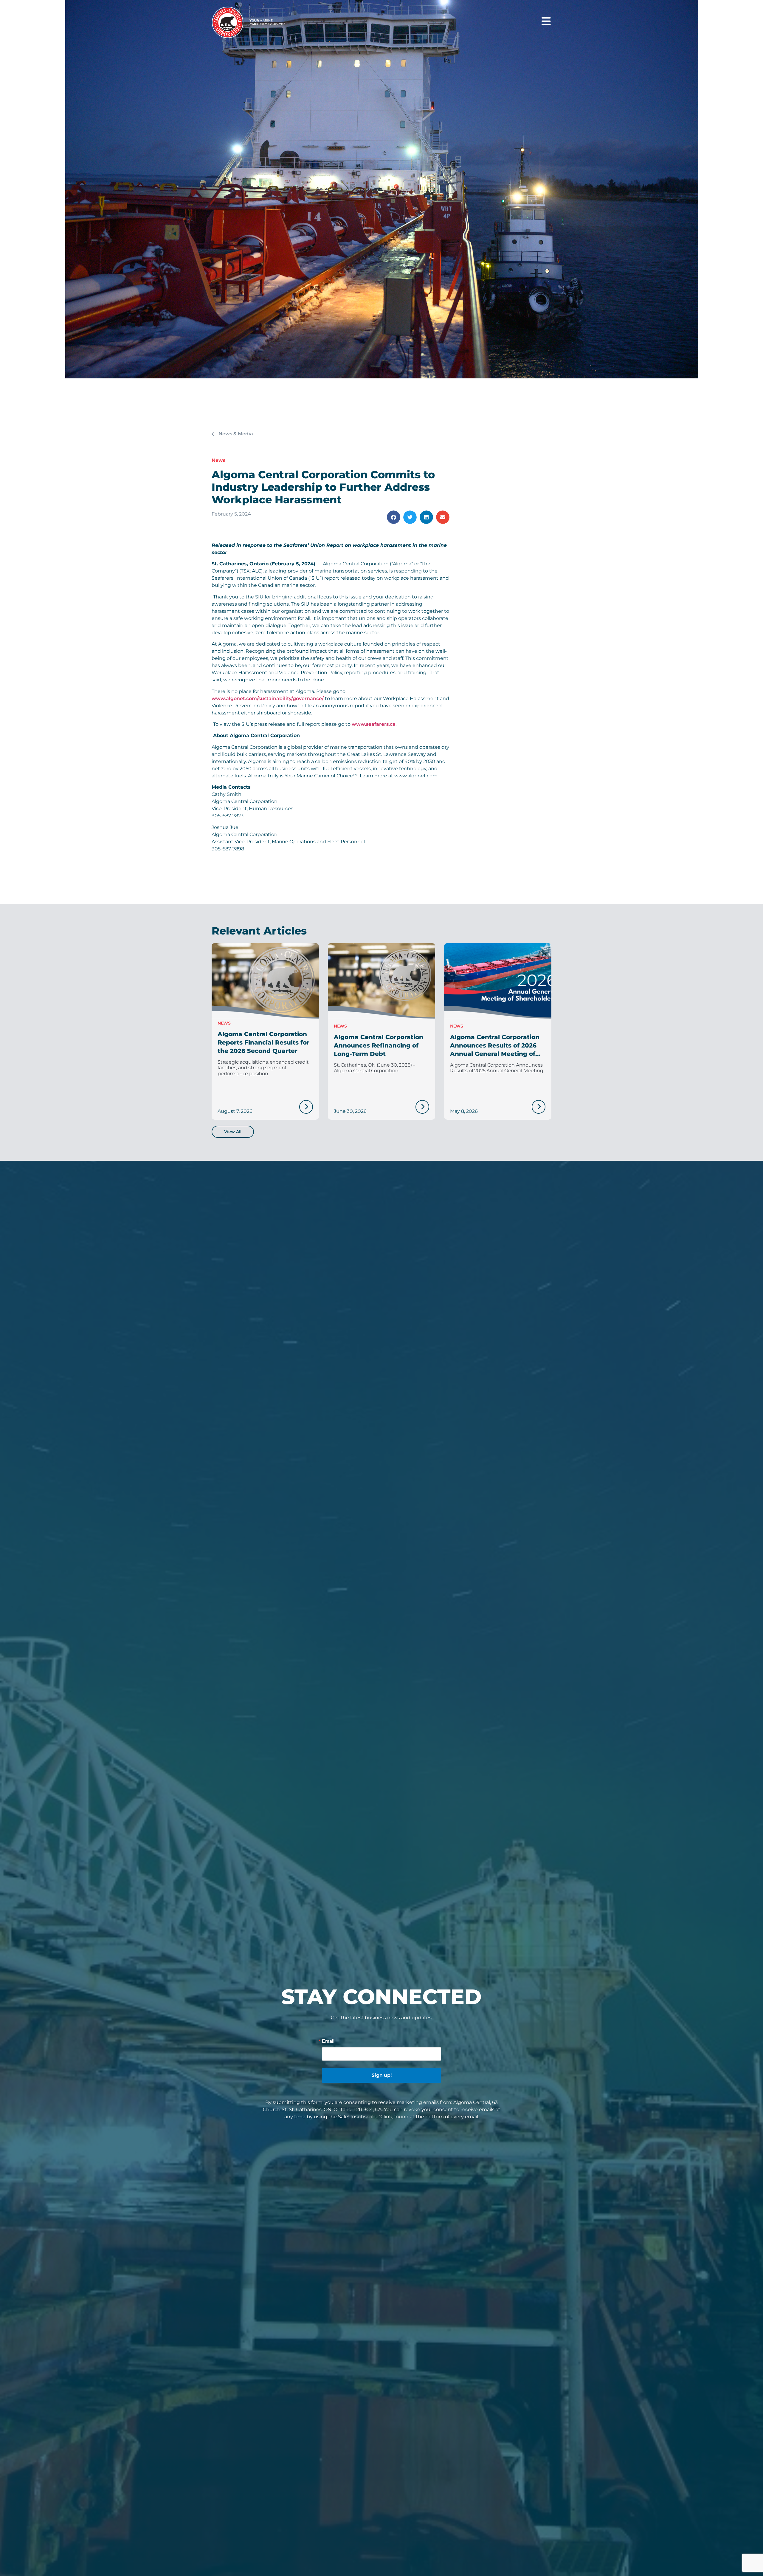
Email (328, 2041)
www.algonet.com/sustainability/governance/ (268, 698)
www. (359, 724)
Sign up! (382, 2075)
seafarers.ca (381, 724)
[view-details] (306, 1107)
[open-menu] (546, 21)
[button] (394, 517)
